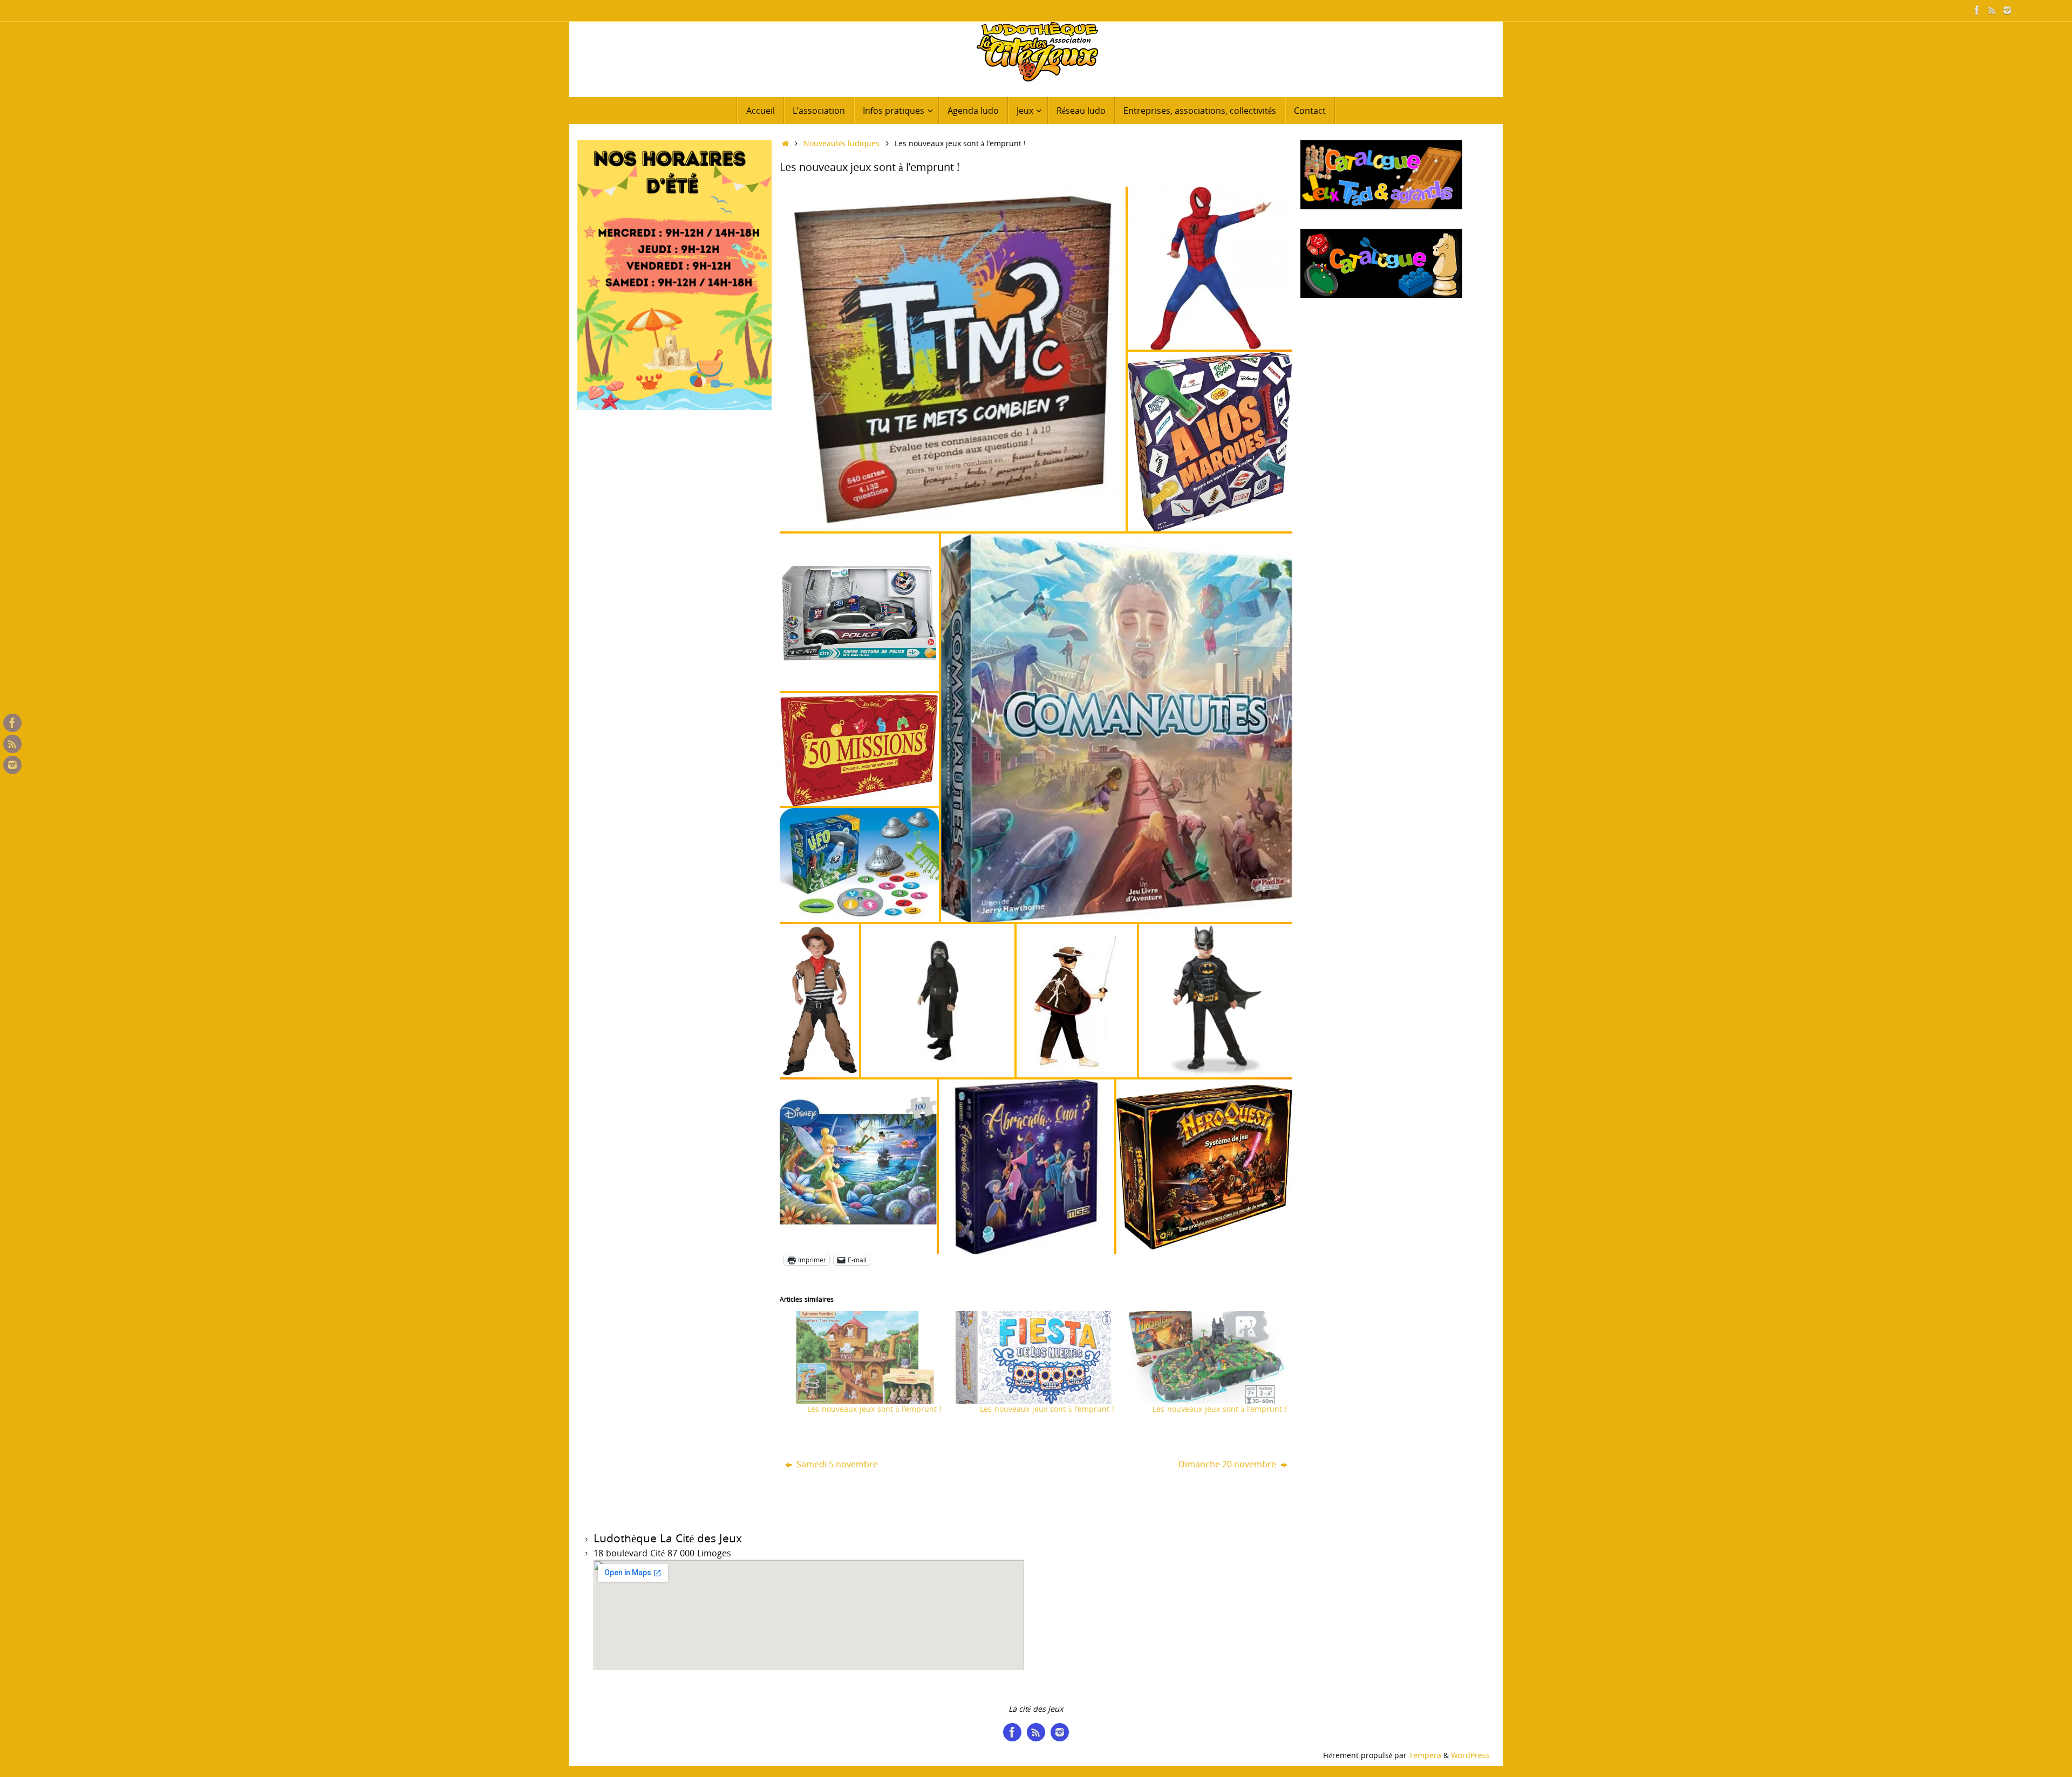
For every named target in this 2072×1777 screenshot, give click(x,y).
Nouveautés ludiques (841, 143)
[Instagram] (2007, 10)
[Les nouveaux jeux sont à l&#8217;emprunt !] (861, 1357)
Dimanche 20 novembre (1228, 1464)
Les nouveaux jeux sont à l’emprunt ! (874, 1409)
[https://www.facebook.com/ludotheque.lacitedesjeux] (1977, 10)
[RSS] (1992, 10)
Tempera (1425, 1755)
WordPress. (1471, 1755)
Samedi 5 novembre (836, 1464)
